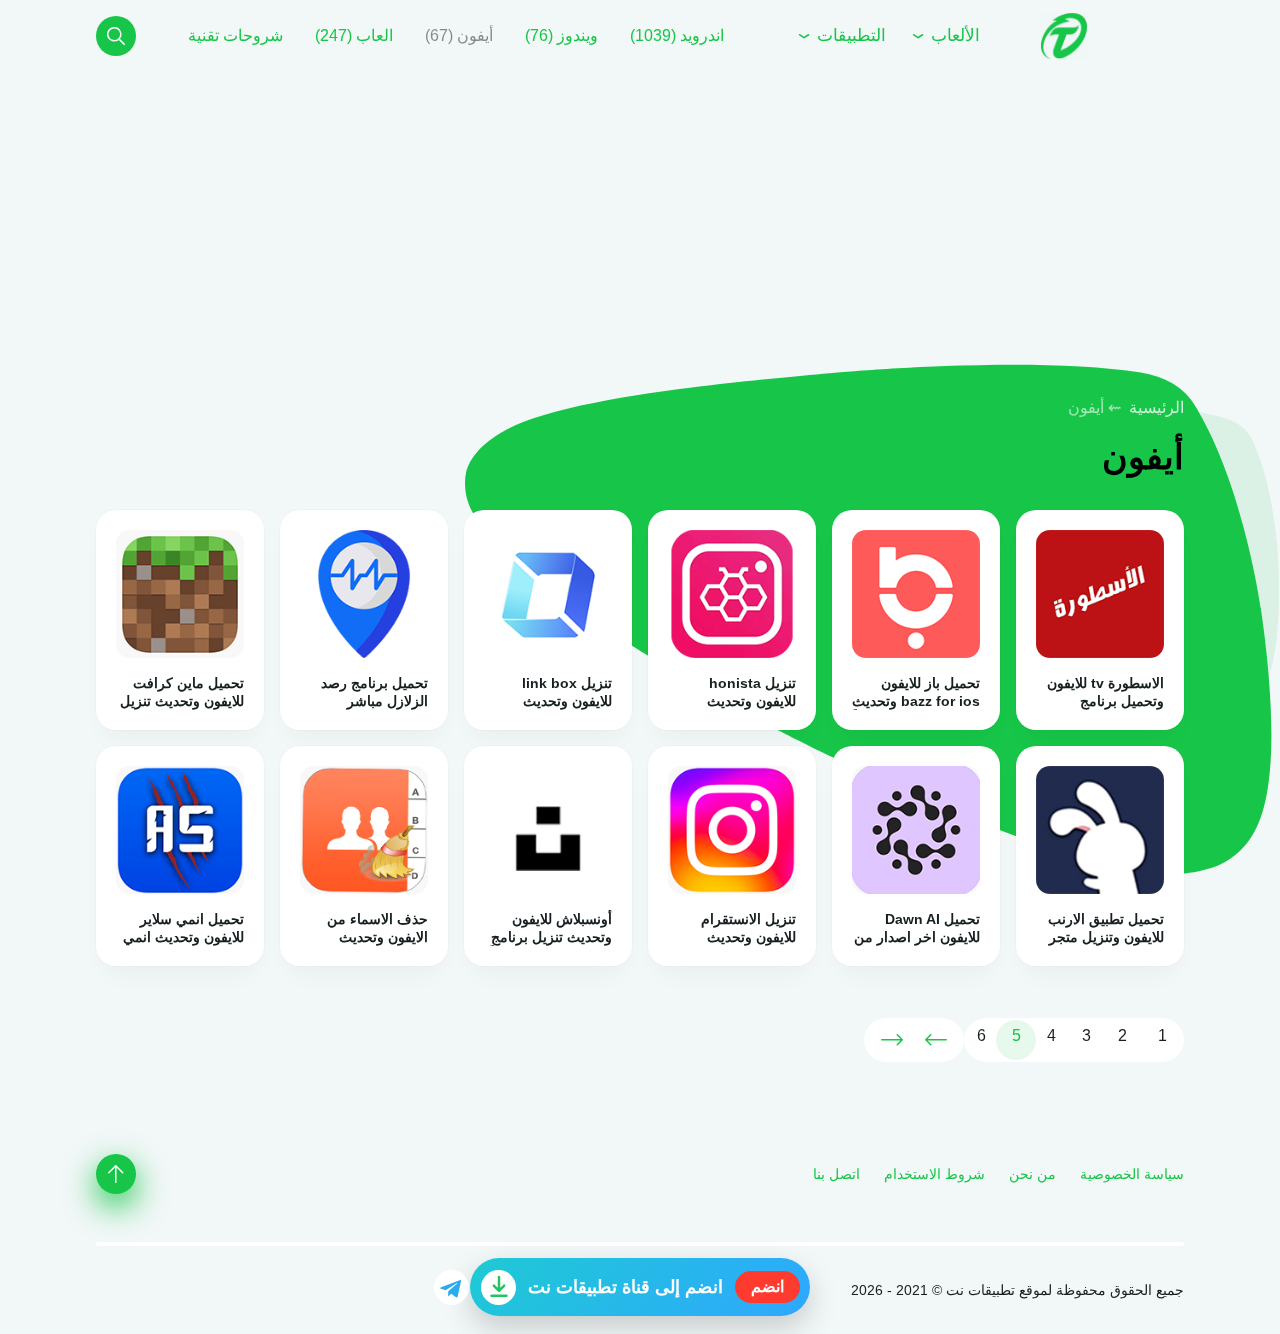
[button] (116, 36)
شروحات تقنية (235, 35)
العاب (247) (354, 35)
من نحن (1032, 1174)
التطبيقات (849, 35)
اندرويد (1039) (677, 35)
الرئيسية (1156, 407)
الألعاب (953, 35)
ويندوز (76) (561, 35)
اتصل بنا (836, 1174)
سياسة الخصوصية (1132, 1174)
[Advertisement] (680, 228)
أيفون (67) (459, 35)
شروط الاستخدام (934, 1174)
